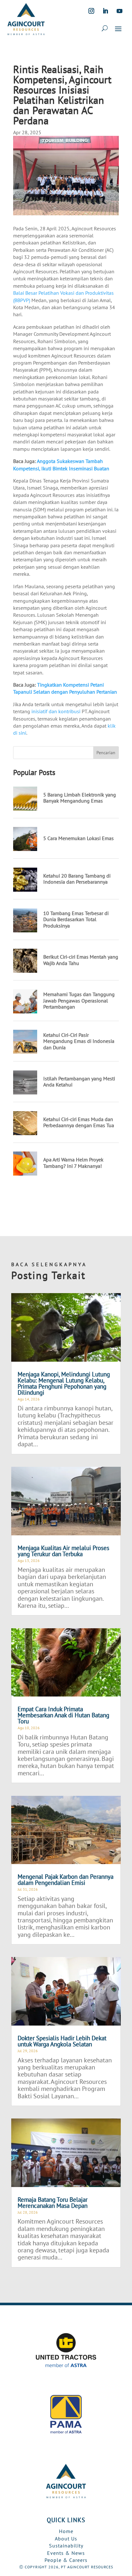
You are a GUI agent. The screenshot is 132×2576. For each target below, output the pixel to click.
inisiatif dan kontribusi (56, 711)
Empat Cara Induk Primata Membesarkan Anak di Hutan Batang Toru (63, 1715)
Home (66, 2531)
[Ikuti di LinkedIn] (105, 11)
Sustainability (66, 2546)
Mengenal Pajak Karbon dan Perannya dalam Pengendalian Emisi (66, 1880)
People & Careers (66, 2560)
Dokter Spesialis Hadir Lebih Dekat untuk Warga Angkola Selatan (62, 2041)
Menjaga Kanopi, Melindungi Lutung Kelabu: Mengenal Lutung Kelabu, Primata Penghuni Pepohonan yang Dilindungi (64, 1383)
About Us (66, 2539)
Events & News (66, 2553)
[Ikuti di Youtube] (120, 11)
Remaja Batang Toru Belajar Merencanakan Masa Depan (53, 2203)
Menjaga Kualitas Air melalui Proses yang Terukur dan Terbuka (63, 1551)
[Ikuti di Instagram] (91, 11)
